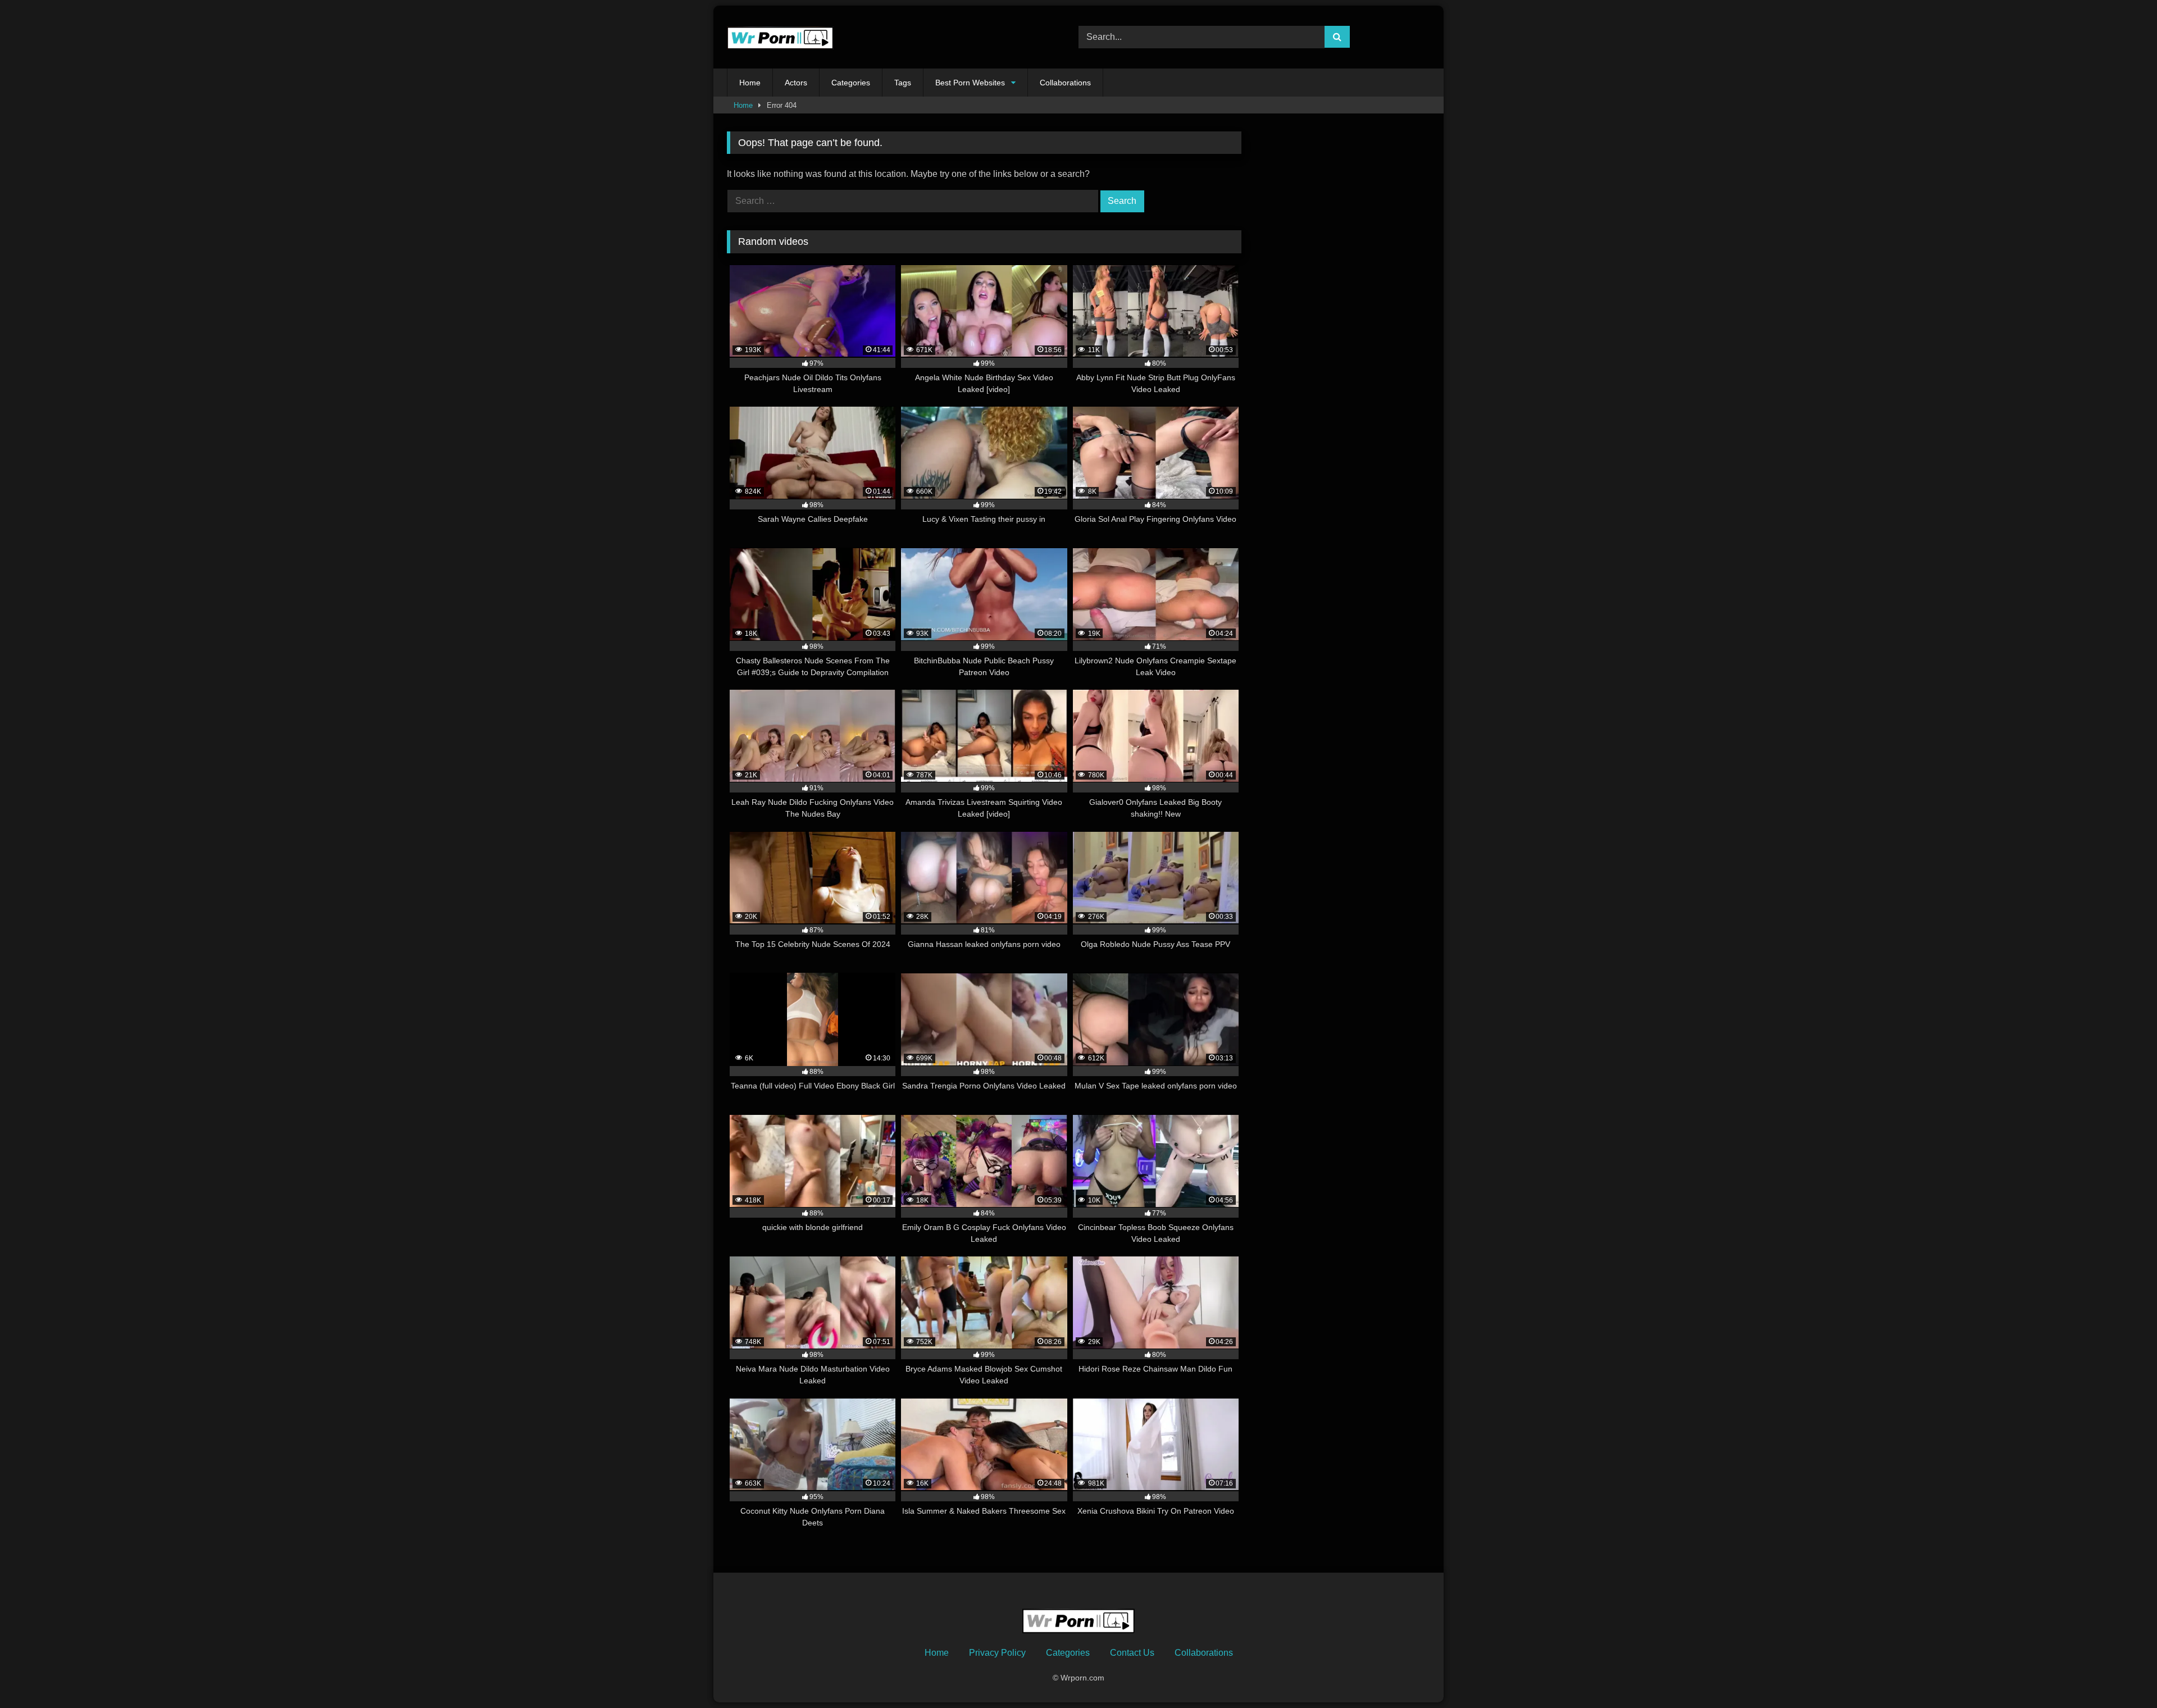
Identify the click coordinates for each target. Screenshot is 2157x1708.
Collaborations (1065, 83)
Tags (903, 83)
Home (750, 83)
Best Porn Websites (970, 83)
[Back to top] (2122, 1675)
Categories (851, 83)
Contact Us (1132, 1653)
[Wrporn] (780, 37)
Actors (796, 83)
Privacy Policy (997, 1653)
